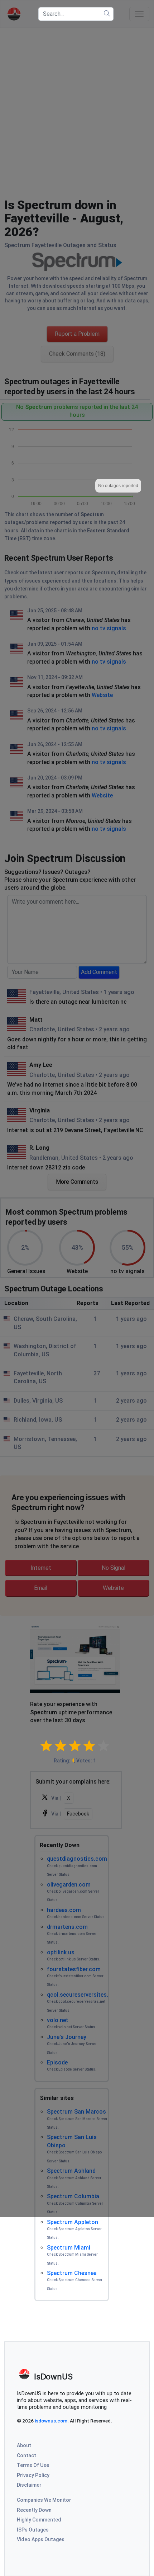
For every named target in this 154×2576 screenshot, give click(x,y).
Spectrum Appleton (73, 2222)
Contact (27, 2455)
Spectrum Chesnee (72, 2273)
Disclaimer (29, 2485)
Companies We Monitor (44, 2500)
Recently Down (34, 2510)
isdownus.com (51, 2421)
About (24, 2445)
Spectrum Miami (69, 2248)
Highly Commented (39, 2520)
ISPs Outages (33, 2530)
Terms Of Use (33, 2465)
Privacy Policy (33, 2475)
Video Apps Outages (41, 2539)
